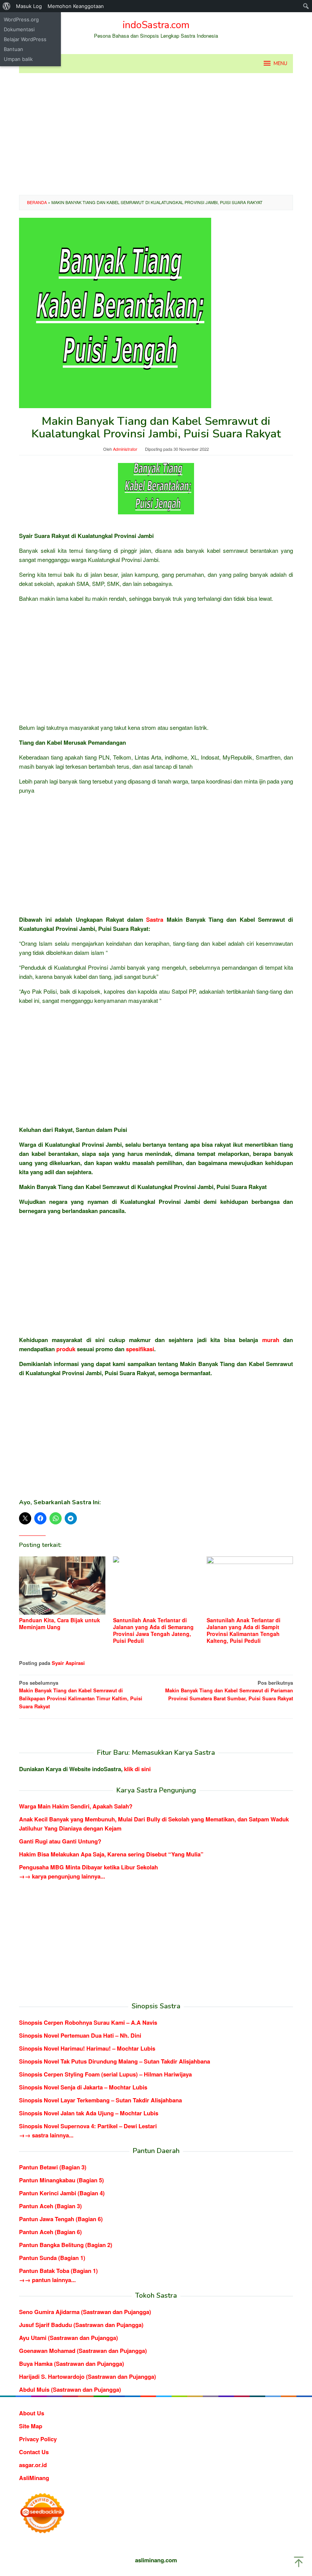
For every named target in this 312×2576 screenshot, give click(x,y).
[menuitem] (7, 6)
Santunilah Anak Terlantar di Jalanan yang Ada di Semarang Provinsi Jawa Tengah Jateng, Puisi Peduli (153, 1630)
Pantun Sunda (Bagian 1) (52, 2258)
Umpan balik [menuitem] (18, 59)
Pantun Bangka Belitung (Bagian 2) (66, 2245)
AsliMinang (34, 2478)
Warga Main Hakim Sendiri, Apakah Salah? (76, 1806)
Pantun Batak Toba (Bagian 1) (58, 2271)
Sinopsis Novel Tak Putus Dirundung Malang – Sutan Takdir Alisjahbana (115, 2061)
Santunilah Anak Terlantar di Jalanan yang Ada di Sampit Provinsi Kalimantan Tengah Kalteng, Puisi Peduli (244, 1630)
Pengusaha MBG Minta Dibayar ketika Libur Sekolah (88, 1867)
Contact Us (34, 2452)
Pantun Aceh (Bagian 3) (50, 2206)
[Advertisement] (156, 134)
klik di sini (137, 1769)
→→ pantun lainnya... (47, 2280)
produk (66, 1349)
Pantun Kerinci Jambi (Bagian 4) (62, 2193)
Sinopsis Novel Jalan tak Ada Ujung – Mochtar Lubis (89, 2113)
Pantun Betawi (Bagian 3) (53, 2167)
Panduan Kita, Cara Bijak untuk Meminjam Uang (60, 1623)
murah (271, 1340)
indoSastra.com (156, 25)
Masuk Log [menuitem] (29, 6)
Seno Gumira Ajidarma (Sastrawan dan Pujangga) (85, 2312)
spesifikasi (140, 1349)
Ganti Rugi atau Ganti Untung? (60, 1841)
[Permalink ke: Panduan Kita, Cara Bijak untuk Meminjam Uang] (62, 1586)
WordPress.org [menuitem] (21, 19)
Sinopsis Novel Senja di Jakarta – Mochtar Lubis (83, 2087)
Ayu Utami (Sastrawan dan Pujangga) (68, 2338)
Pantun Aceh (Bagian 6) (50, 2232)
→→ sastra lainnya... (46, 2135)
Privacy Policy (38, 2439)
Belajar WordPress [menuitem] (25, 39)
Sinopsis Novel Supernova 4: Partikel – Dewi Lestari (88, 2126)
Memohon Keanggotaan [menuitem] (76, 6)
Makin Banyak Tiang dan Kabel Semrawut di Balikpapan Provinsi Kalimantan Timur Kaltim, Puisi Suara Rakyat (81, 1694)
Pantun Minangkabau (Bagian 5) (61, 2180)
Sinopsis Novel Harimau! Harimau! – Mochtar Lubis (87, 2048)
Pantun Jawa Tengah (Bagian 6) (61, 2219)
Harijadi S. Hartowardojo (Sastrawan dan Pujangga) (88, 2376)
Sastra (155, 919)
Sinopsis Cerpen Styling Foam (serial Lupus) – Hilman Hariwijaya (105, 2074)
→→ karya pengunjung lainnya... (62, 1876)
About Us (32, 2413)
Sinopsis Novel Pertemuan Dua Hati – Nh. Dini (80, 2035)
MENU (280, 64)
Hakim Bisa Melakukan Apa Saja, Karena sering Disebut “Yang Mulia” (111, 1854)
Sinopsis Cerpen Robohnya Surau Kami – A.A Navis (88, 2022)
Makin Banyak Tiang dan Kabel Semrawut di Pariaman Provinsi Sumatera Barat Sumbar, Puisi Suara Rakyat (229, 1691)
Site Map (31, 2426)
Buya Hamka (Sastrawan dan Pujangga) (72, 2364)
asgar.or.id (33, 2465)
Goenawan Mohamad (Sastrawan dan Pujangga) (83, 2351)
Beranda (37, 202)
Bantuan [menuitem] (14, 49)
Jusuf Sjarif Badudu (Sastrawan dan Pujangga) (81, 2325)
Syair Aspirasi (68, 1663)
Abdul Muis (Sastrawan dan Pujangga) (70, 2389)
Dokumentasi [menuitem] (19, 29)
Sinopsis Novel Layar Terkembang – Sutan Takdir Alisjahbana (100, 2100)
